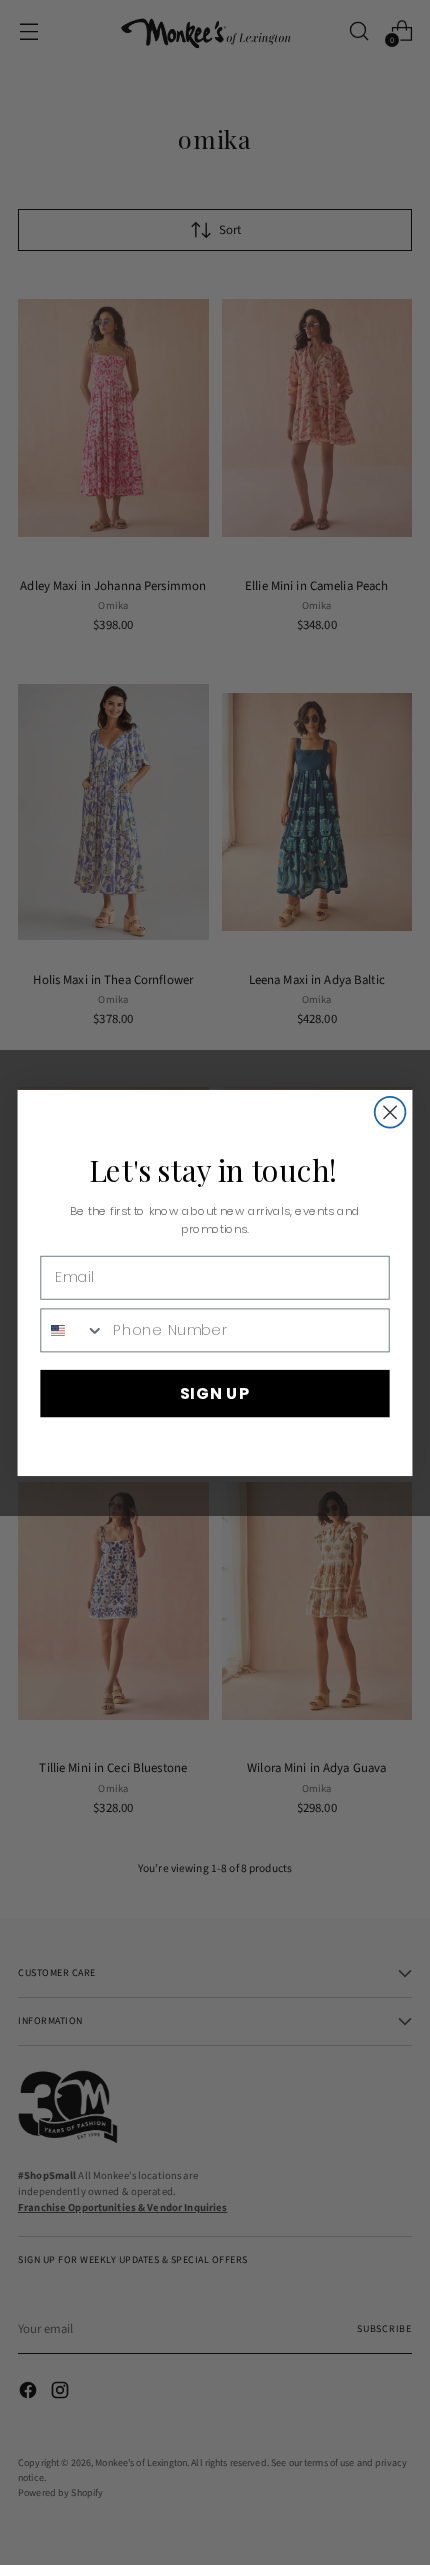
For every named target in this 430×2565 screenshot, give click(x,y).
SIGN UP (215, 1392)
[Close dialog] (390, 1111)
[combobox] (72, 1329)
